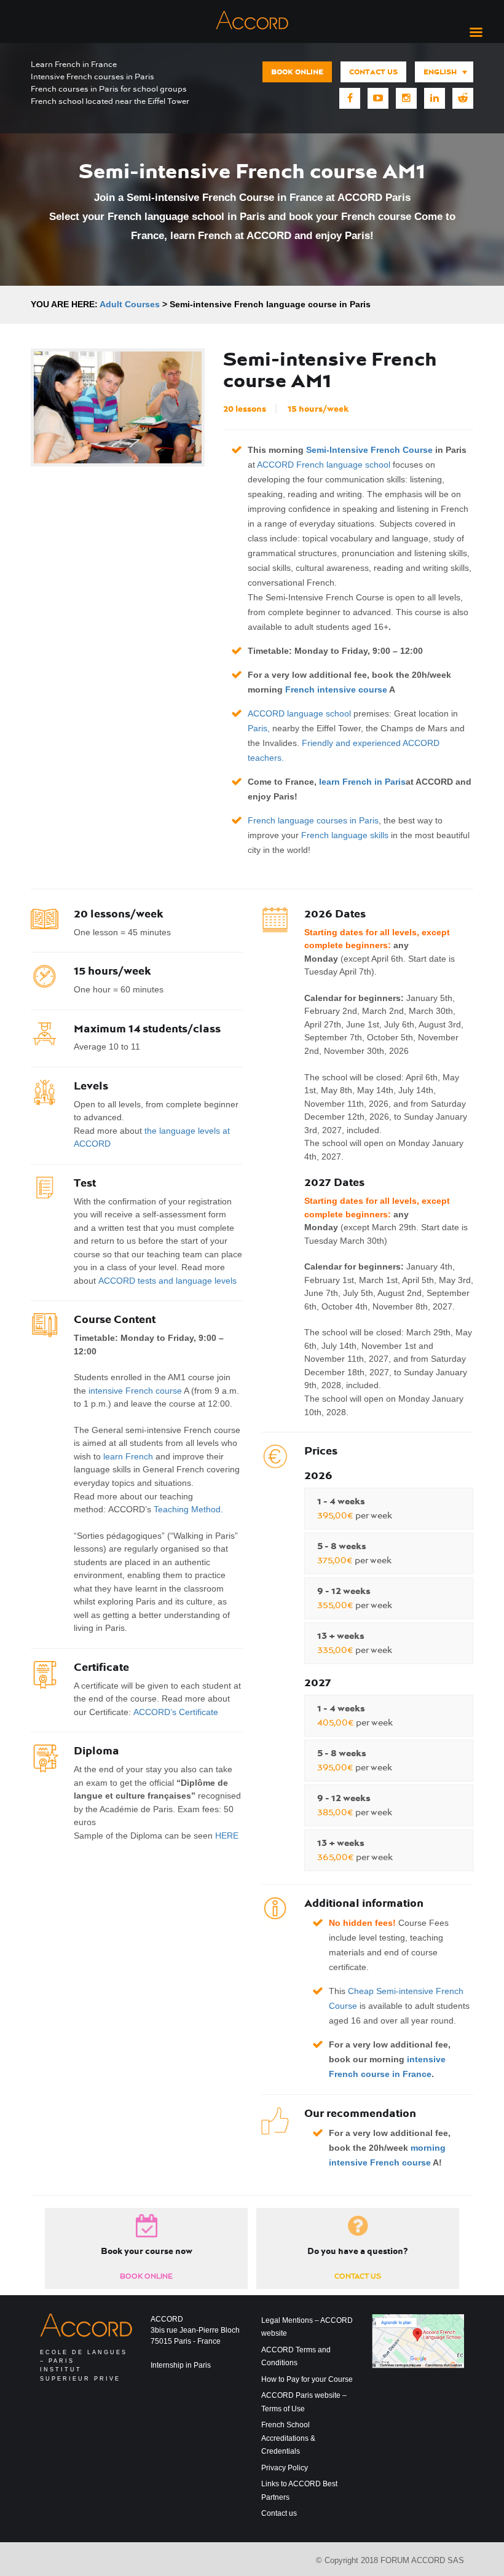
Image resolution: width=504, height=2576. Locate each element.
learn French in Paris (362, 782)
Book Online (297, 72)
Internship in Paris (181, 2365)
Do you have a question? (358, 2251)
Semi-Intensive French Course (369, 450)
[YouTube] (378, 98)
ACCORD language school (299, 713)
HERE (227, 1836)
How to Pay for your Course (307, 2379)
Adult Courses (130, 304)
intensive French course (135, 1391)
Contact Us (358, 2276)
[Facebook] (350, 98)
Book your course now (147, 2251)
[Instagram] (406, 98)
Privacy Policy (285, 2468)
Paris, (259, 728)
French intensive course (336, 689)
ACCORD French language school (324, 465)
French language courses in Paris (313, 820)
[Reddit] (463, 98)
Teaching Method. (188, 1509)
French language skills (345, 835)
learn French (128, 1456)
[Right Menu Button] (476, 33)
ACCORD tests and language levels (167, 1281)
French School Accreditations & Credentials (288, 2438)
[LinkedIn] (435, 98)
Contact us (373, 72)
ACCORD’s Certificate (176, 1712)
